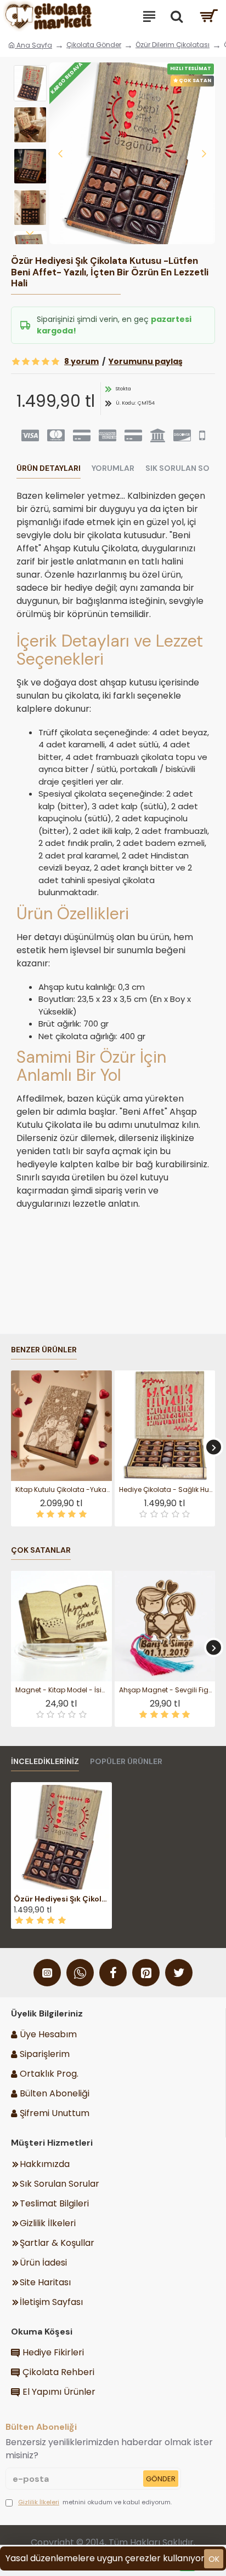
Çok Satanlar (41, 1550)
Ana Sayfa (33, 45)
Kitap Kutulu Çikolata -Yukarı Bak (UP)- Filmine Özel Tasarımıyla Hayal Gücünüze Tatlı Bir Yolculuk (64, 1490)
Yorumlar (113, 468)
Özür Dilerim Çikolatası (173, 45)
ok (214, 2559)
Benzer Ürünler (44, 1350)
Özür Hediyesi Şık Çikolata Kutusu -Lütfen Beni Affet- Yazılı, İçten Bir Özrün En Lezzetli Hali (61, 1899)
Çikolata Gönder (94, 45)
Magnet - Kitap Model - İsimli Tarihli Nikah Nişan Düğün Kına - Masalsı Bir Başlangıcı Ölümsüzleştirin (64, 1690)
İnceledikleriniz (45, 1762)
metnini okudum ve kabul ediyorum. (95, 2502)
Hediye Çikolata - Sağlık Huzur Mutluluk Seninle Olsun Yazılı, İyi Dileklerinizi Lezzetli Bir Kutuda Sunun (167, 1490)
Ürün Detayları (49, 468)
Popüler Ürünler (126, 1762)
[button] (60, 153)
